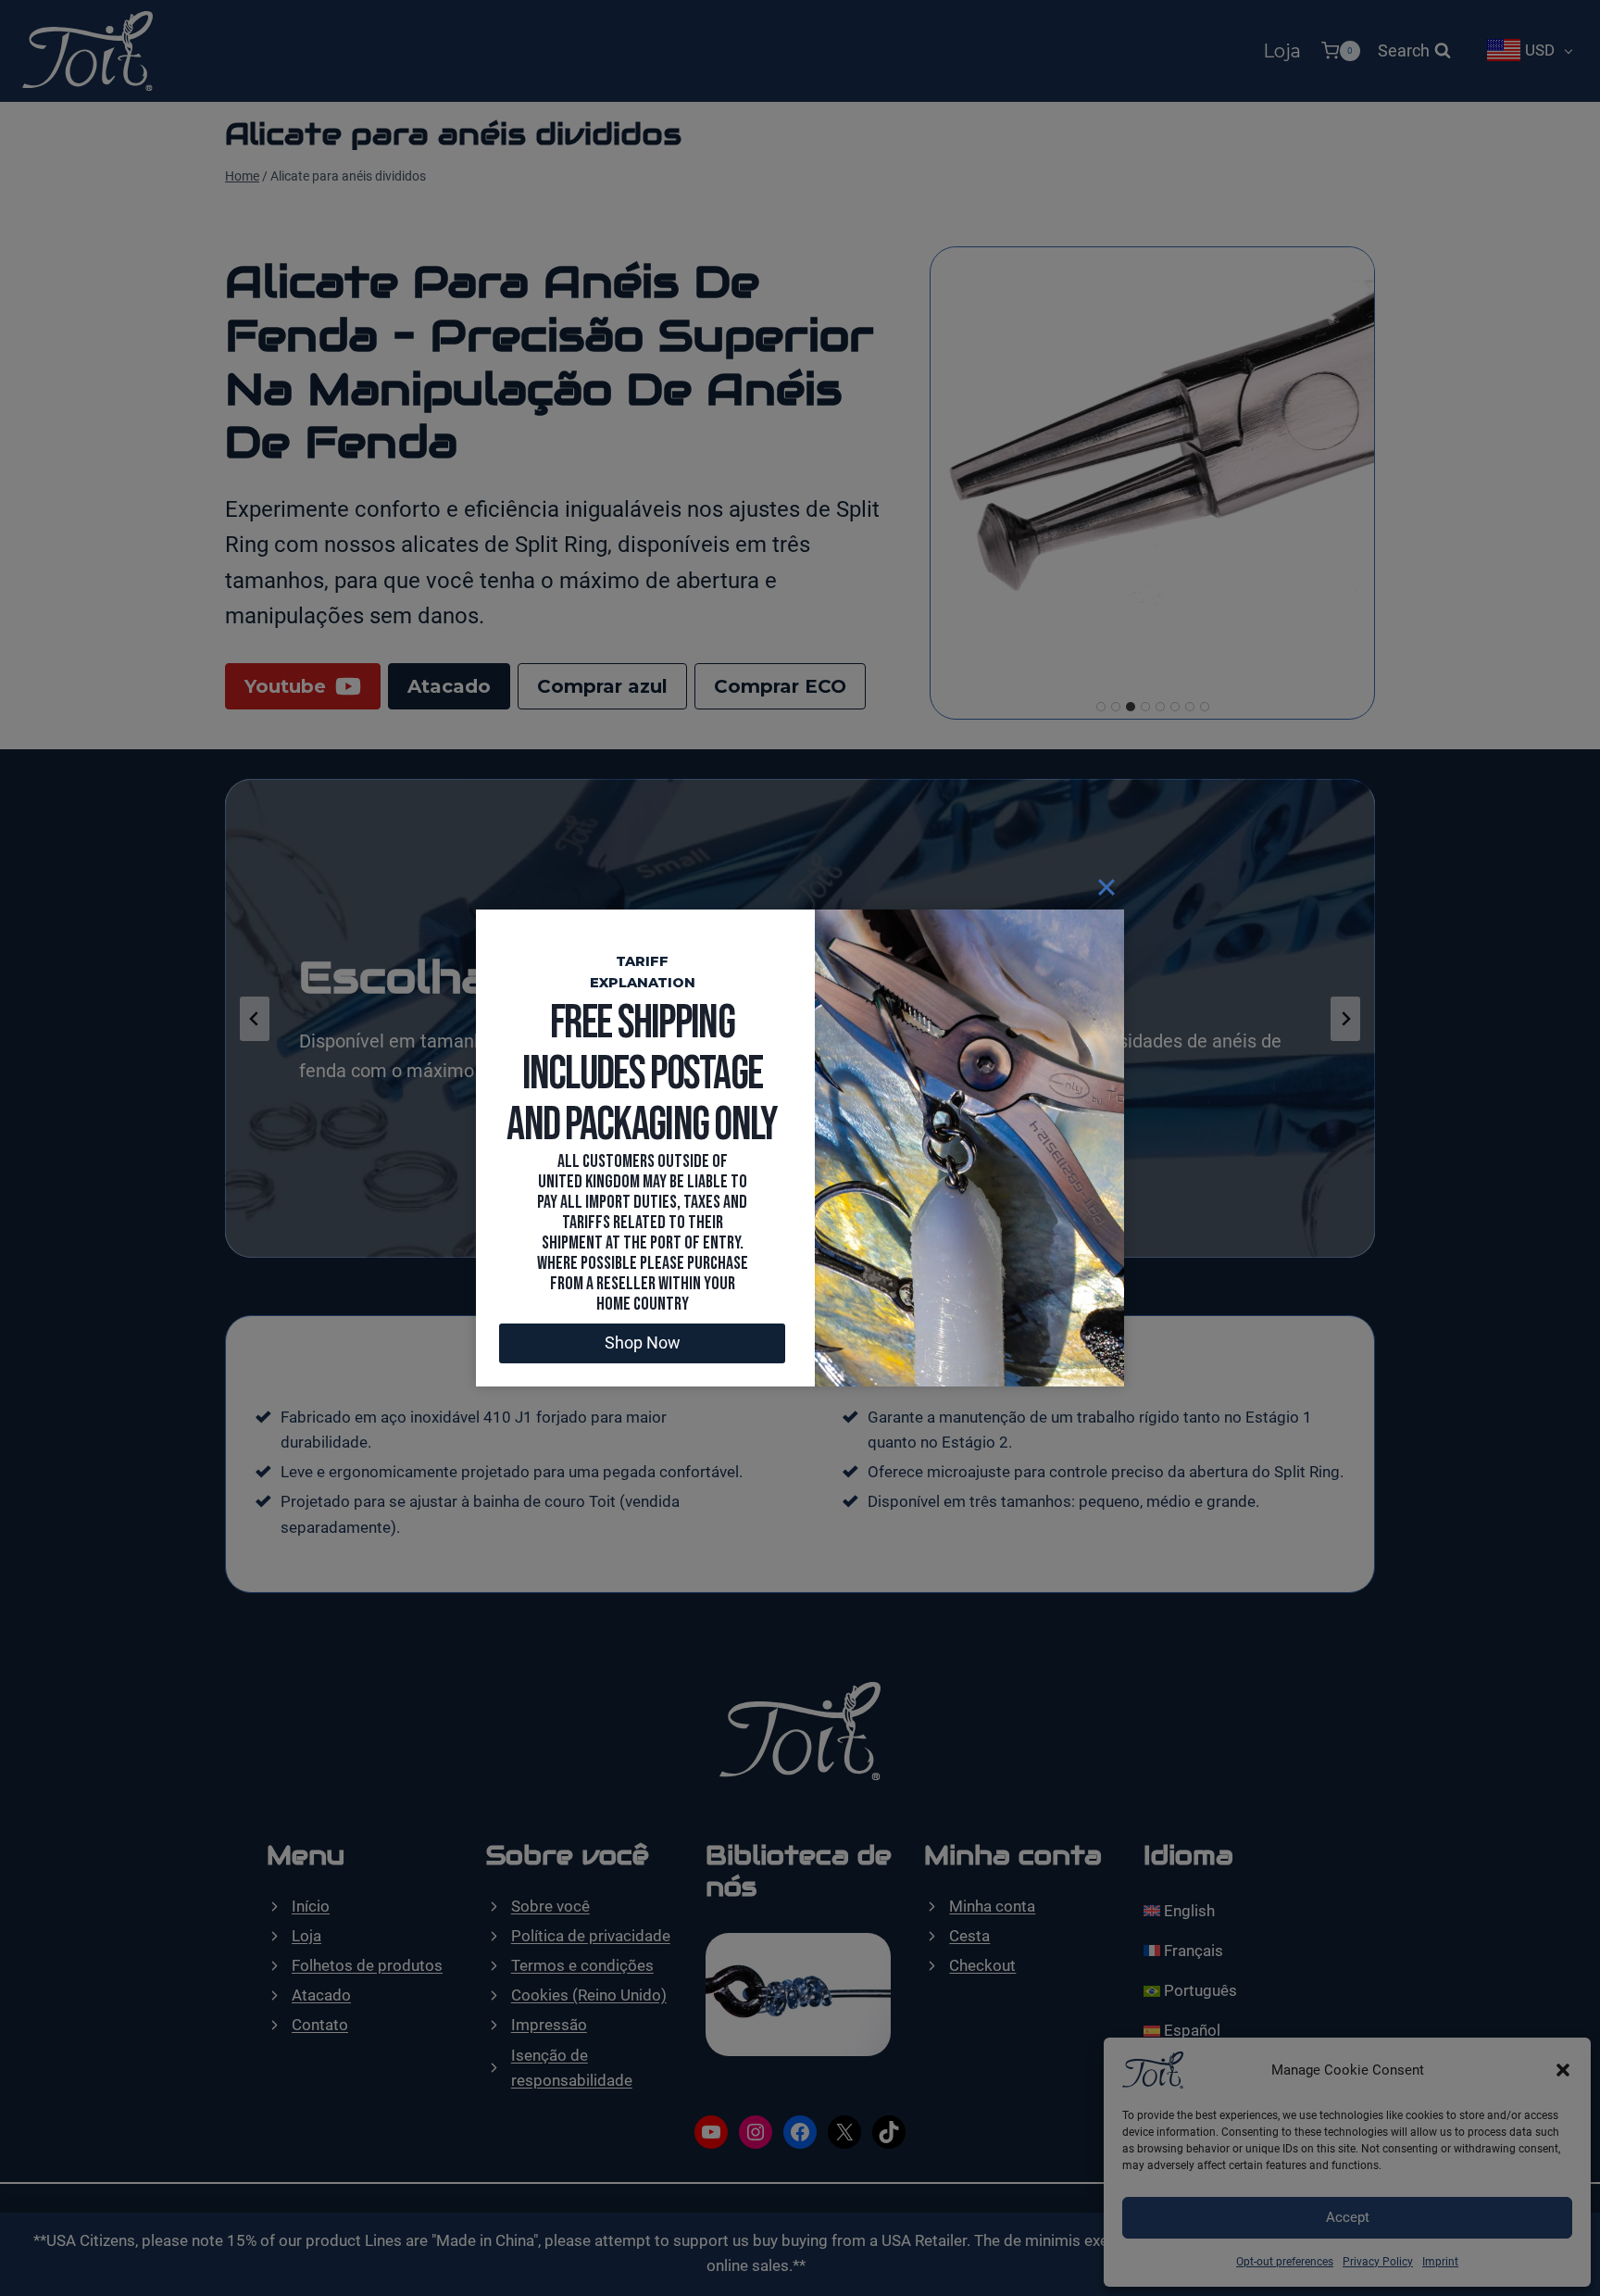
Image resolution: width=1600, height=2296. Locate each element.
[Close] (1106, 886)
